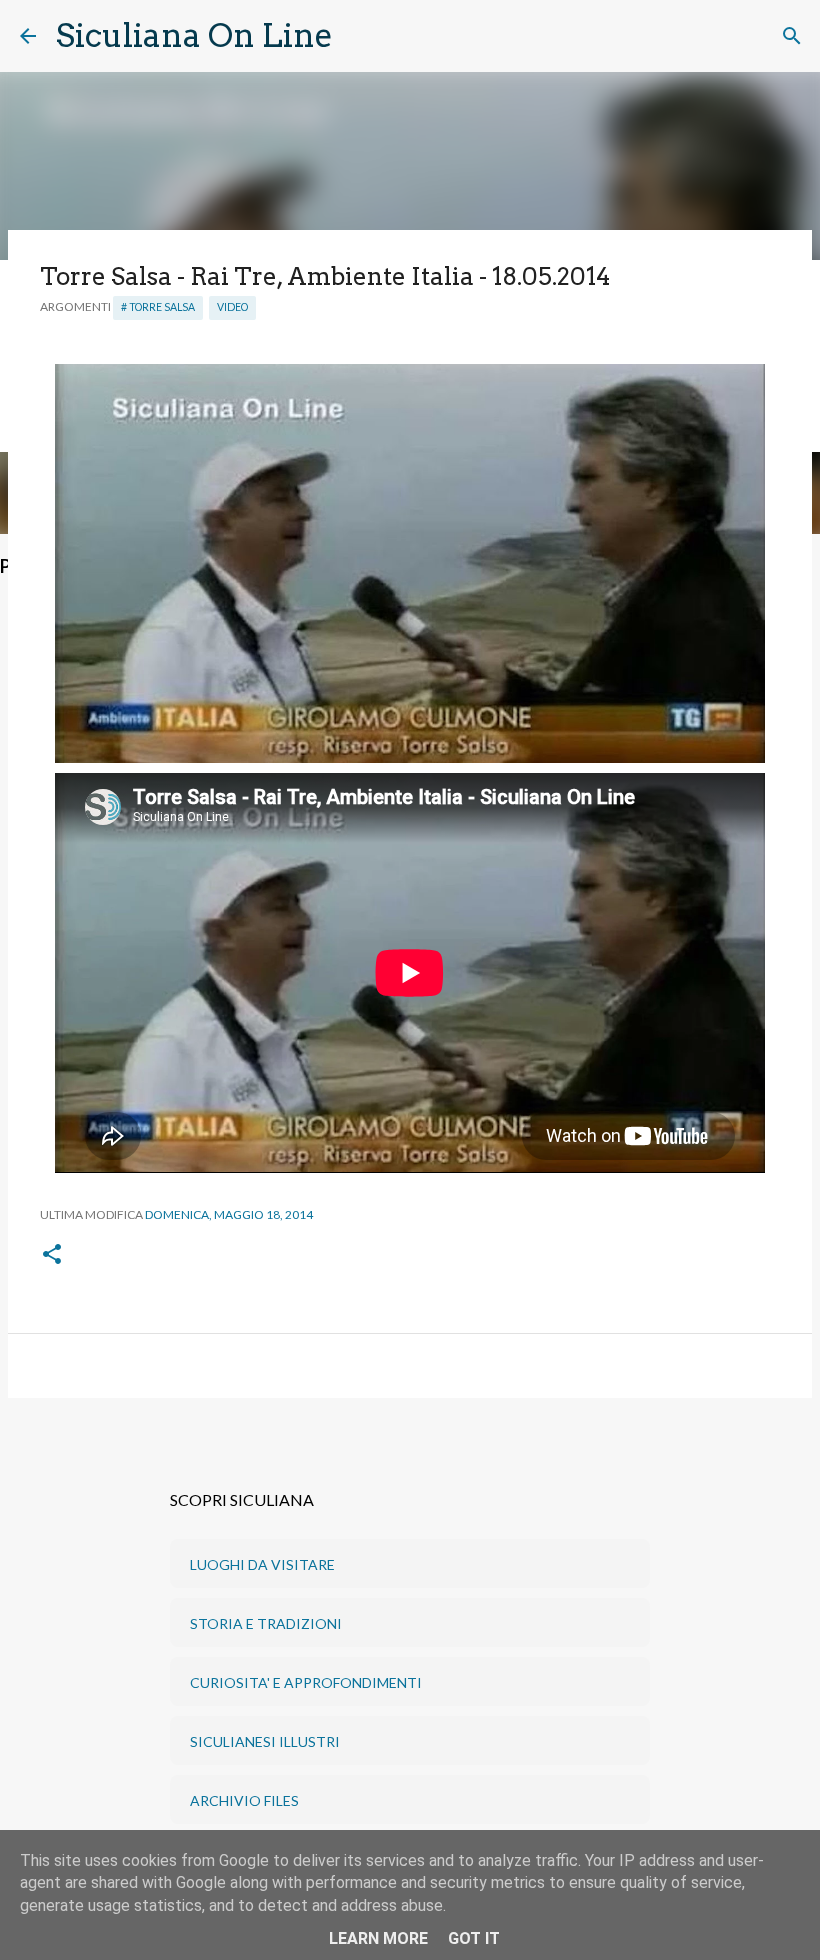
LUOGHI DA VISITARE (262, 1564)
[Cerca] (361, 36)
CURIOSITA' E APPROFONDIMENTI (306, 1682)
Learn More (378, 1938)
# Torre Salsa (158, 307)
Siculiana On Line (194, 35)
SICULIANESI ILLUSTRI (265, 1741)
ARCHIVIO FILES (244, 1800)
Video (232, 307)
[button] (52, 1255)
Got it (474, 1938)
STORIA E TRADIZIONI (266, 1623)
